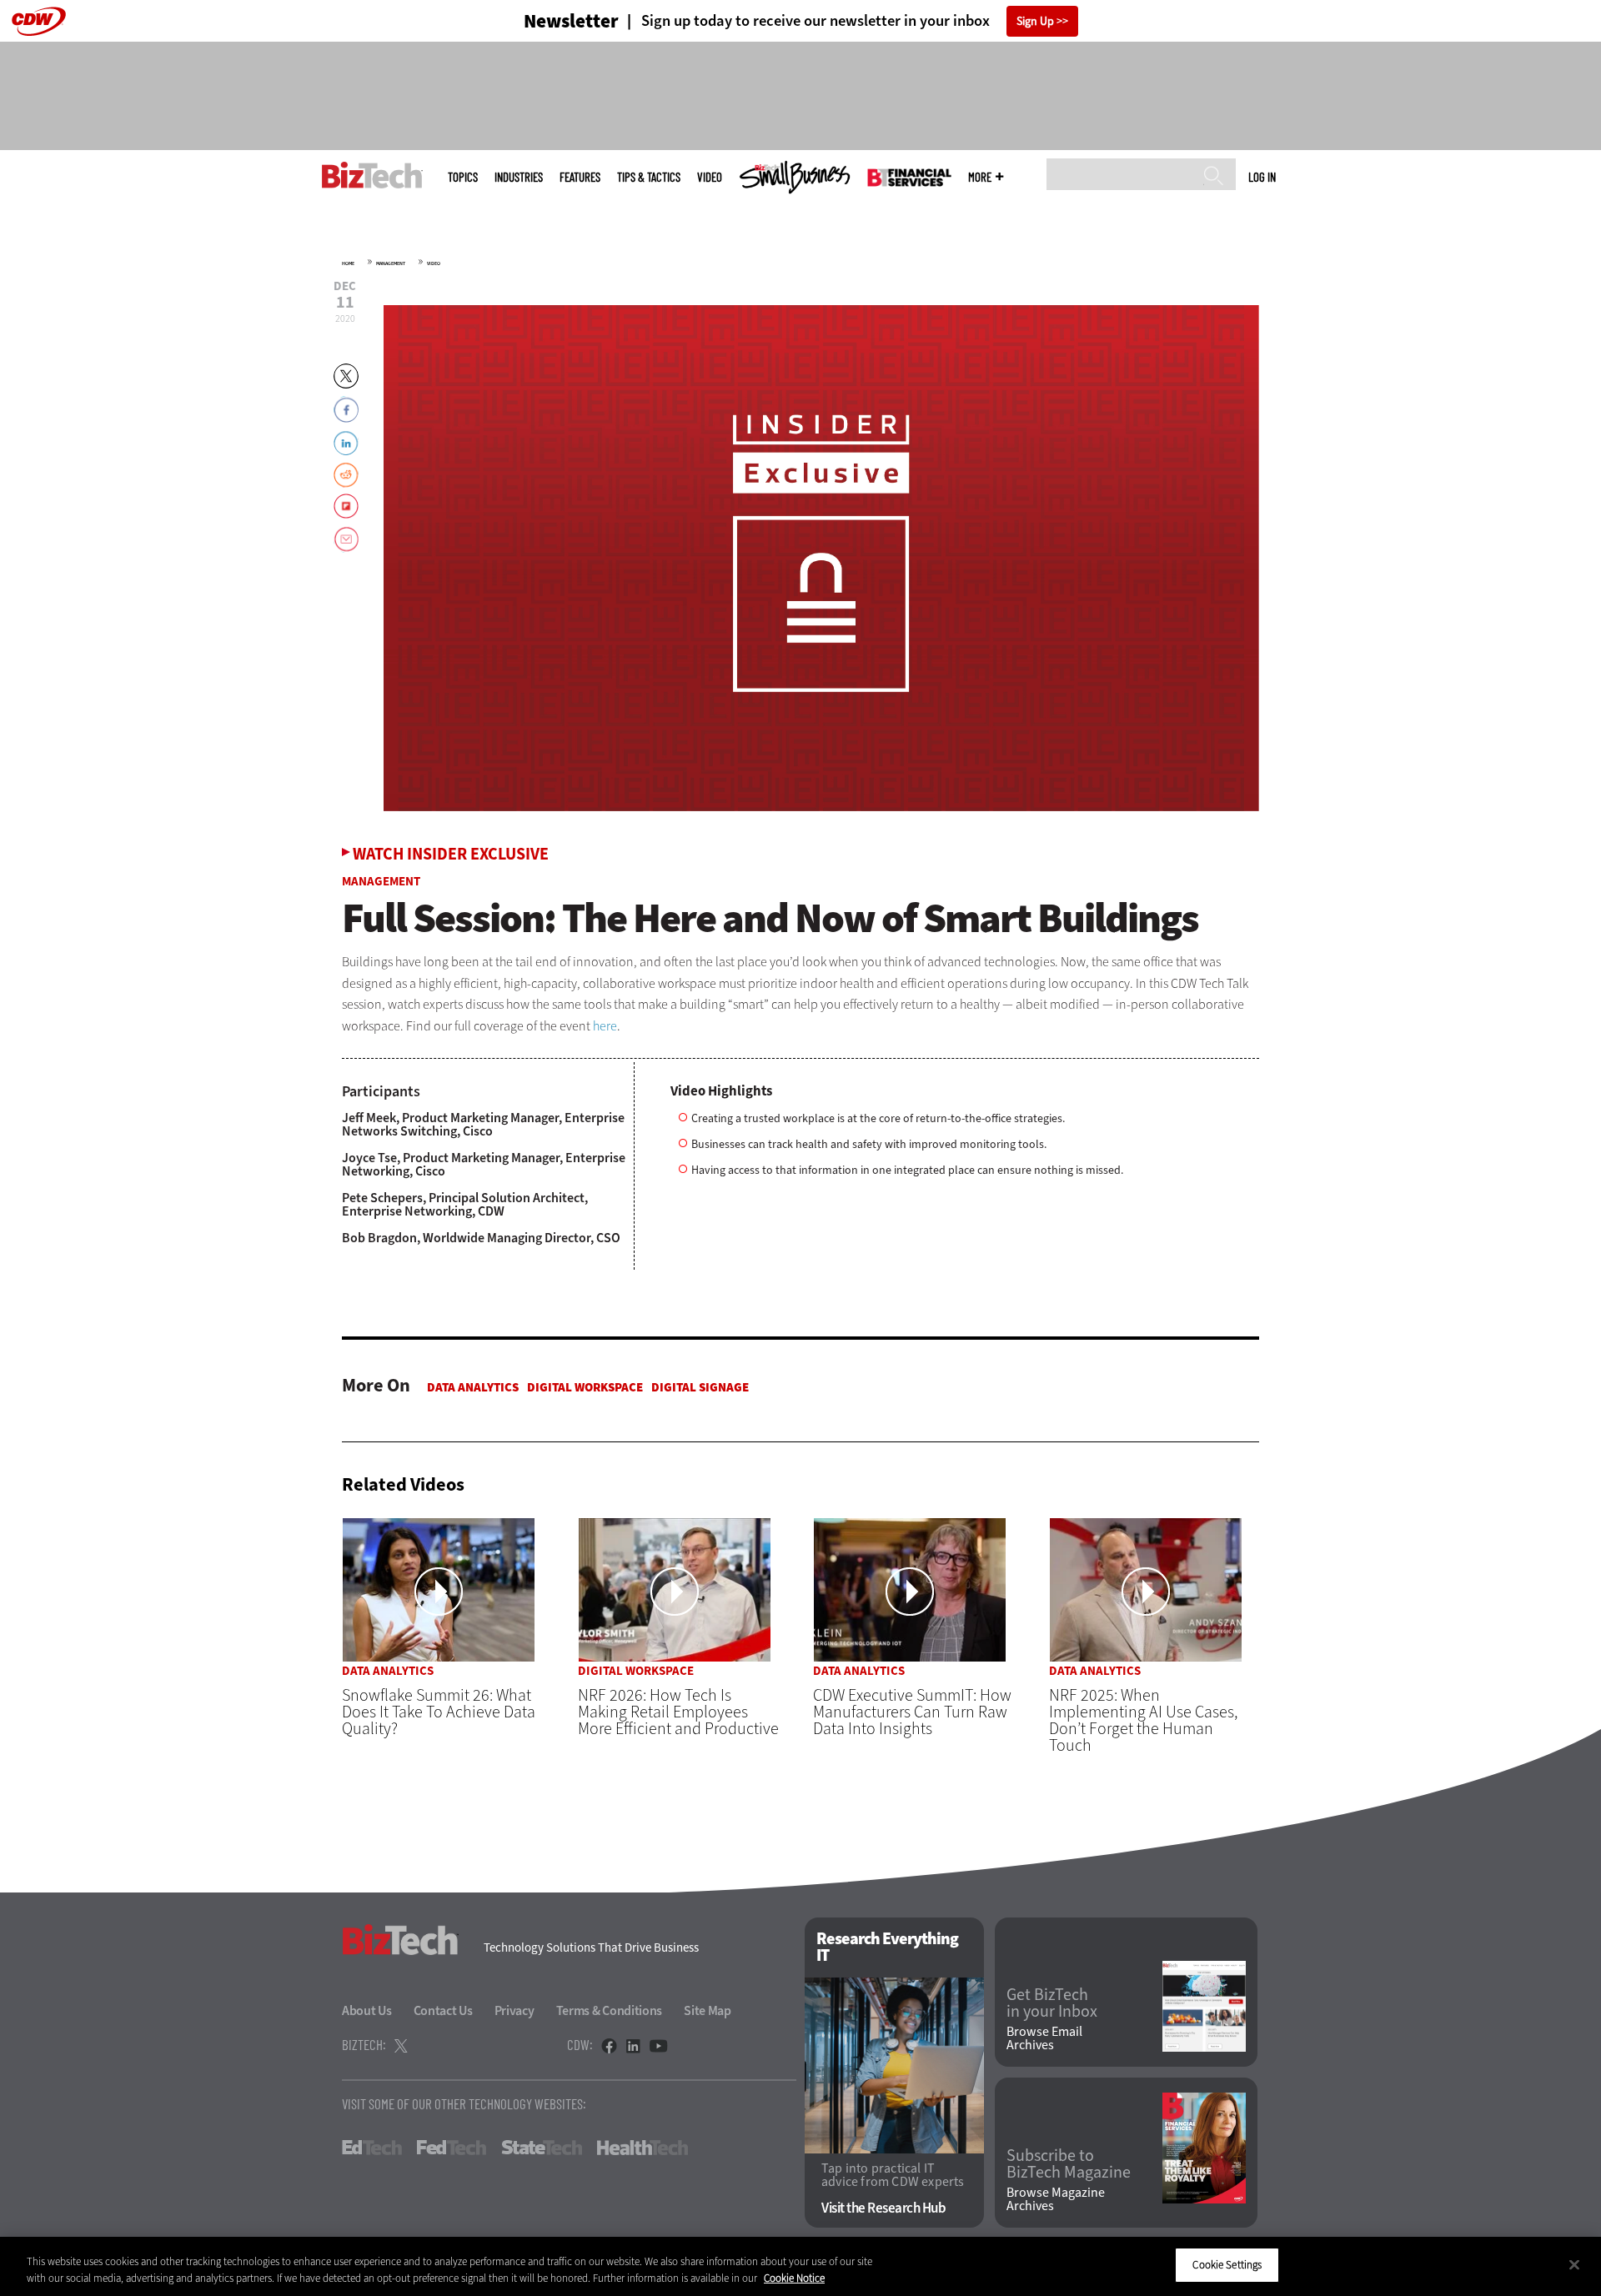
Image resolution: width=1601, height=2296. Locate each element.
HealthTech (642, 2148)
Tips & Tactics (649, 177)
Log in (1262, 177)
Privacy (514, 2010)
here (605, 1026)
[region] (800, 2266)
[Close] (1574, 2264)
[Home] (372, 175)
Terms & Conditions (610, 2010)
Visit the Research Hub (883, 2208)
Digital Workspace (585, 1387)
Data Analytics (473, 1387)
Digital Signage (700, 1387)
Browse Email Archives (1044, 2038)
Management (391, 263)
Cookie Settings (1227, 2265)
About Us (367, 2010)
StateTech (542, 2148)
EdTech (372, 2148)
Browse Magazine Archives (1056, 2199)
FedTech (452, 2148)
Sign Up (1035, 21)
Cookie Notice (794, 2278)
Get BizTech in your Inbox (1052, 2003)
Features (580, 177)
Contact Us (443, 2010)
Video (710, 177)
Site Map (708, 2010)
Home (348, 263)
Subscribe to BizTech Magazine (1069, 2164)
